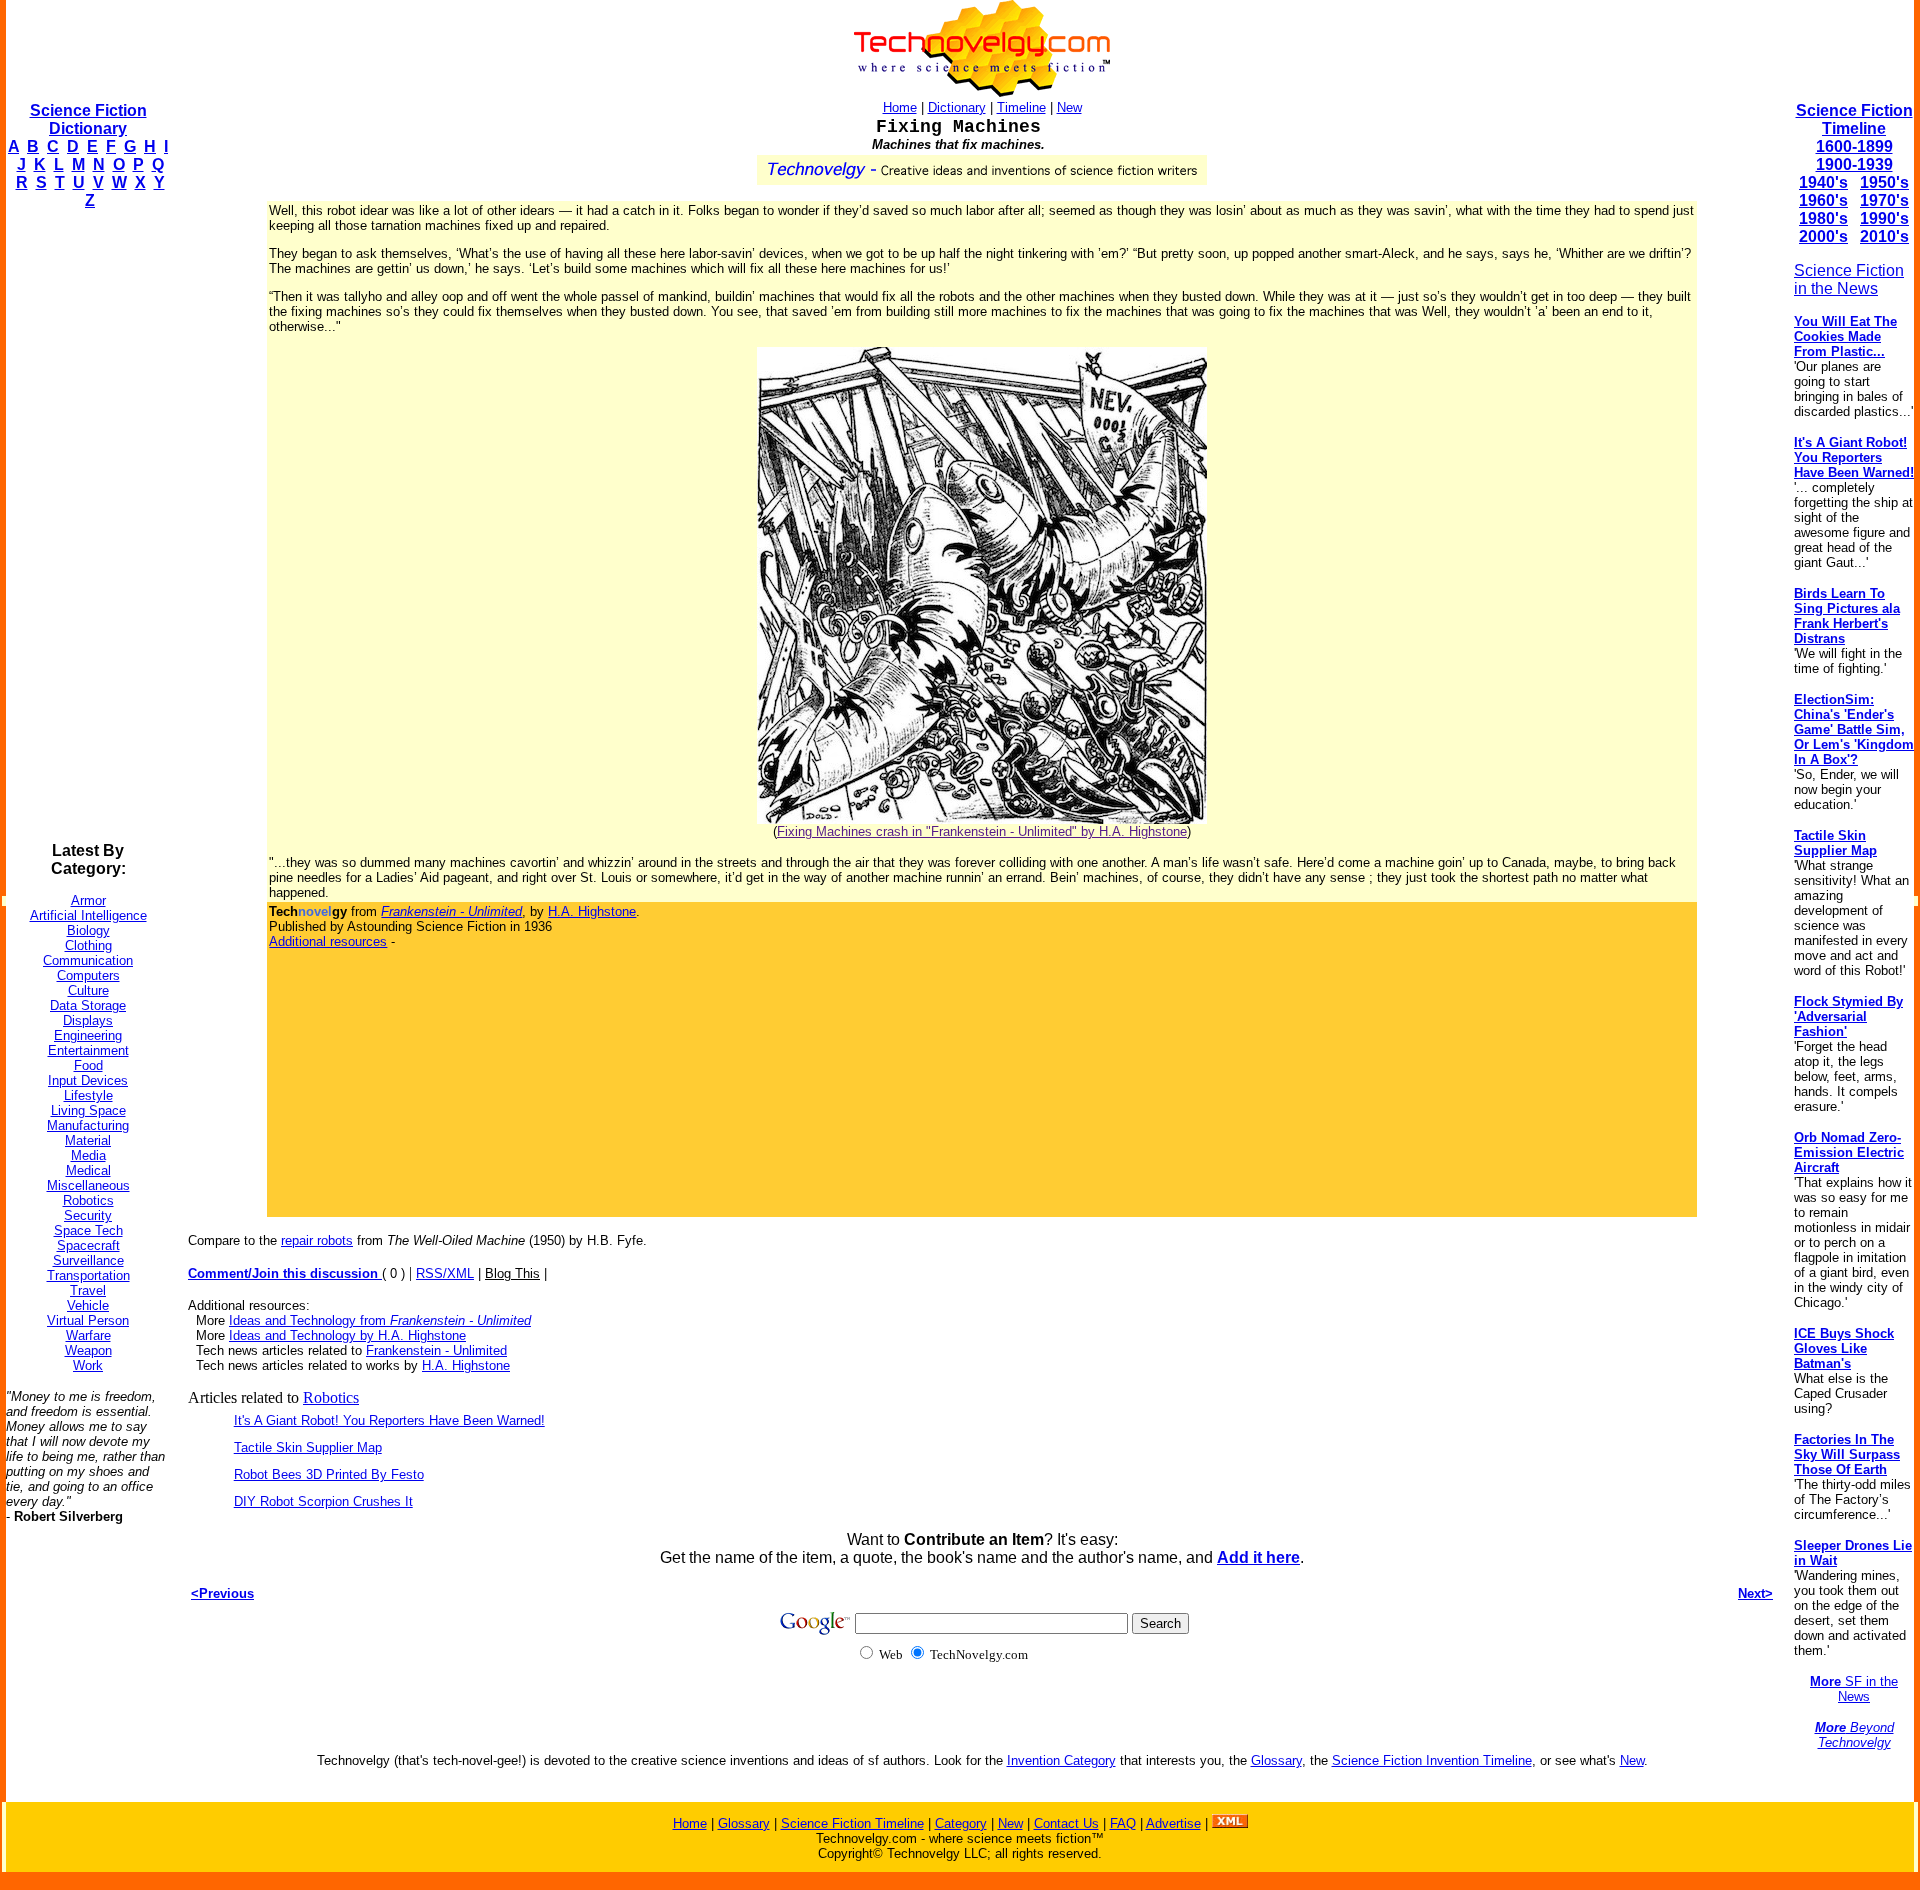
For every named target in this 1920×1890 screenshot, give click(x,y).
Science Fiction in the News (1849, 279)
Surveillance (88, 1260)
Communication (88, 960)
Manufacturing (88, 1125)
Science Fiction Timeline (1854, 119)
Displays (88, 1020)
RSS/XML (445, 1273)
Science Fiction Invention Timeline (1432, 1760)
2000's (1823, 236)
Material (88, 1140)
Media (88, 1155)
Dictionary (957, 107)
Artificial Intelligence (88, 915)
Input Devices (88, 1080)
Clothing (88, 945)
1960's (1823, 200)
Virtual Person (88, 1320)
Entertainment (88, 1050)
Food (88, 1065)
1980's (1823, 218)
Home (900, 107)
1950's (1884, 182)
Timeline (1021, 107)
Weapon (88, 1350)
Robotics (88, 1200)
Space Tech (88, 1230)
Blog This (512, 1273)
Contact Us (1066, 1823)
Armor (88, 900)
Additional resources (328, 941)
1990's (1884, 218)
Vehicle (88, 1305)
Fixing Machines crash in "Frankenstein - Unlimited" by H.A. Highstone (982, 831)
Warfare (88, 1335)
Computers (88, 975)
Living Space (88, 1110)
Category (961, 1823)
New (1069, 107)
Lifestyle (88, 1095)
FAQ (1123, 1823)
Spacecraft (88, 1245)
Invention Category (1061, 1760)
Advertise (1173, 1823)
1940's (1823, 182)
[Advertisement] (86, 526)
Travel (88, 1290)
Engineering (88, 1035)
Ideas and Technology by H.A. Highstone (347, 1335)
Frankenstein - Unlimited (436, 1350)
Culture (88, 990)
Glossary (1276, 1760)
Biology (88, 930)
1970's (1884, 200)
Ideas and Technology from (380, 1320)
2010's (1884, 236)
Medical (88, 1170)
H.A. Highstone (592, 911)
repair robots (317, 1240)
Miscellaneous (88, 1185)
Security (88, 1215)
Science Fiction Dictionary (88, 119)
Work (88, 1365)
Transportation (88, 1275)
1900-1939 (1854, 164)
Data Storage (88, 1005)
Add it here (1258, 1557)
